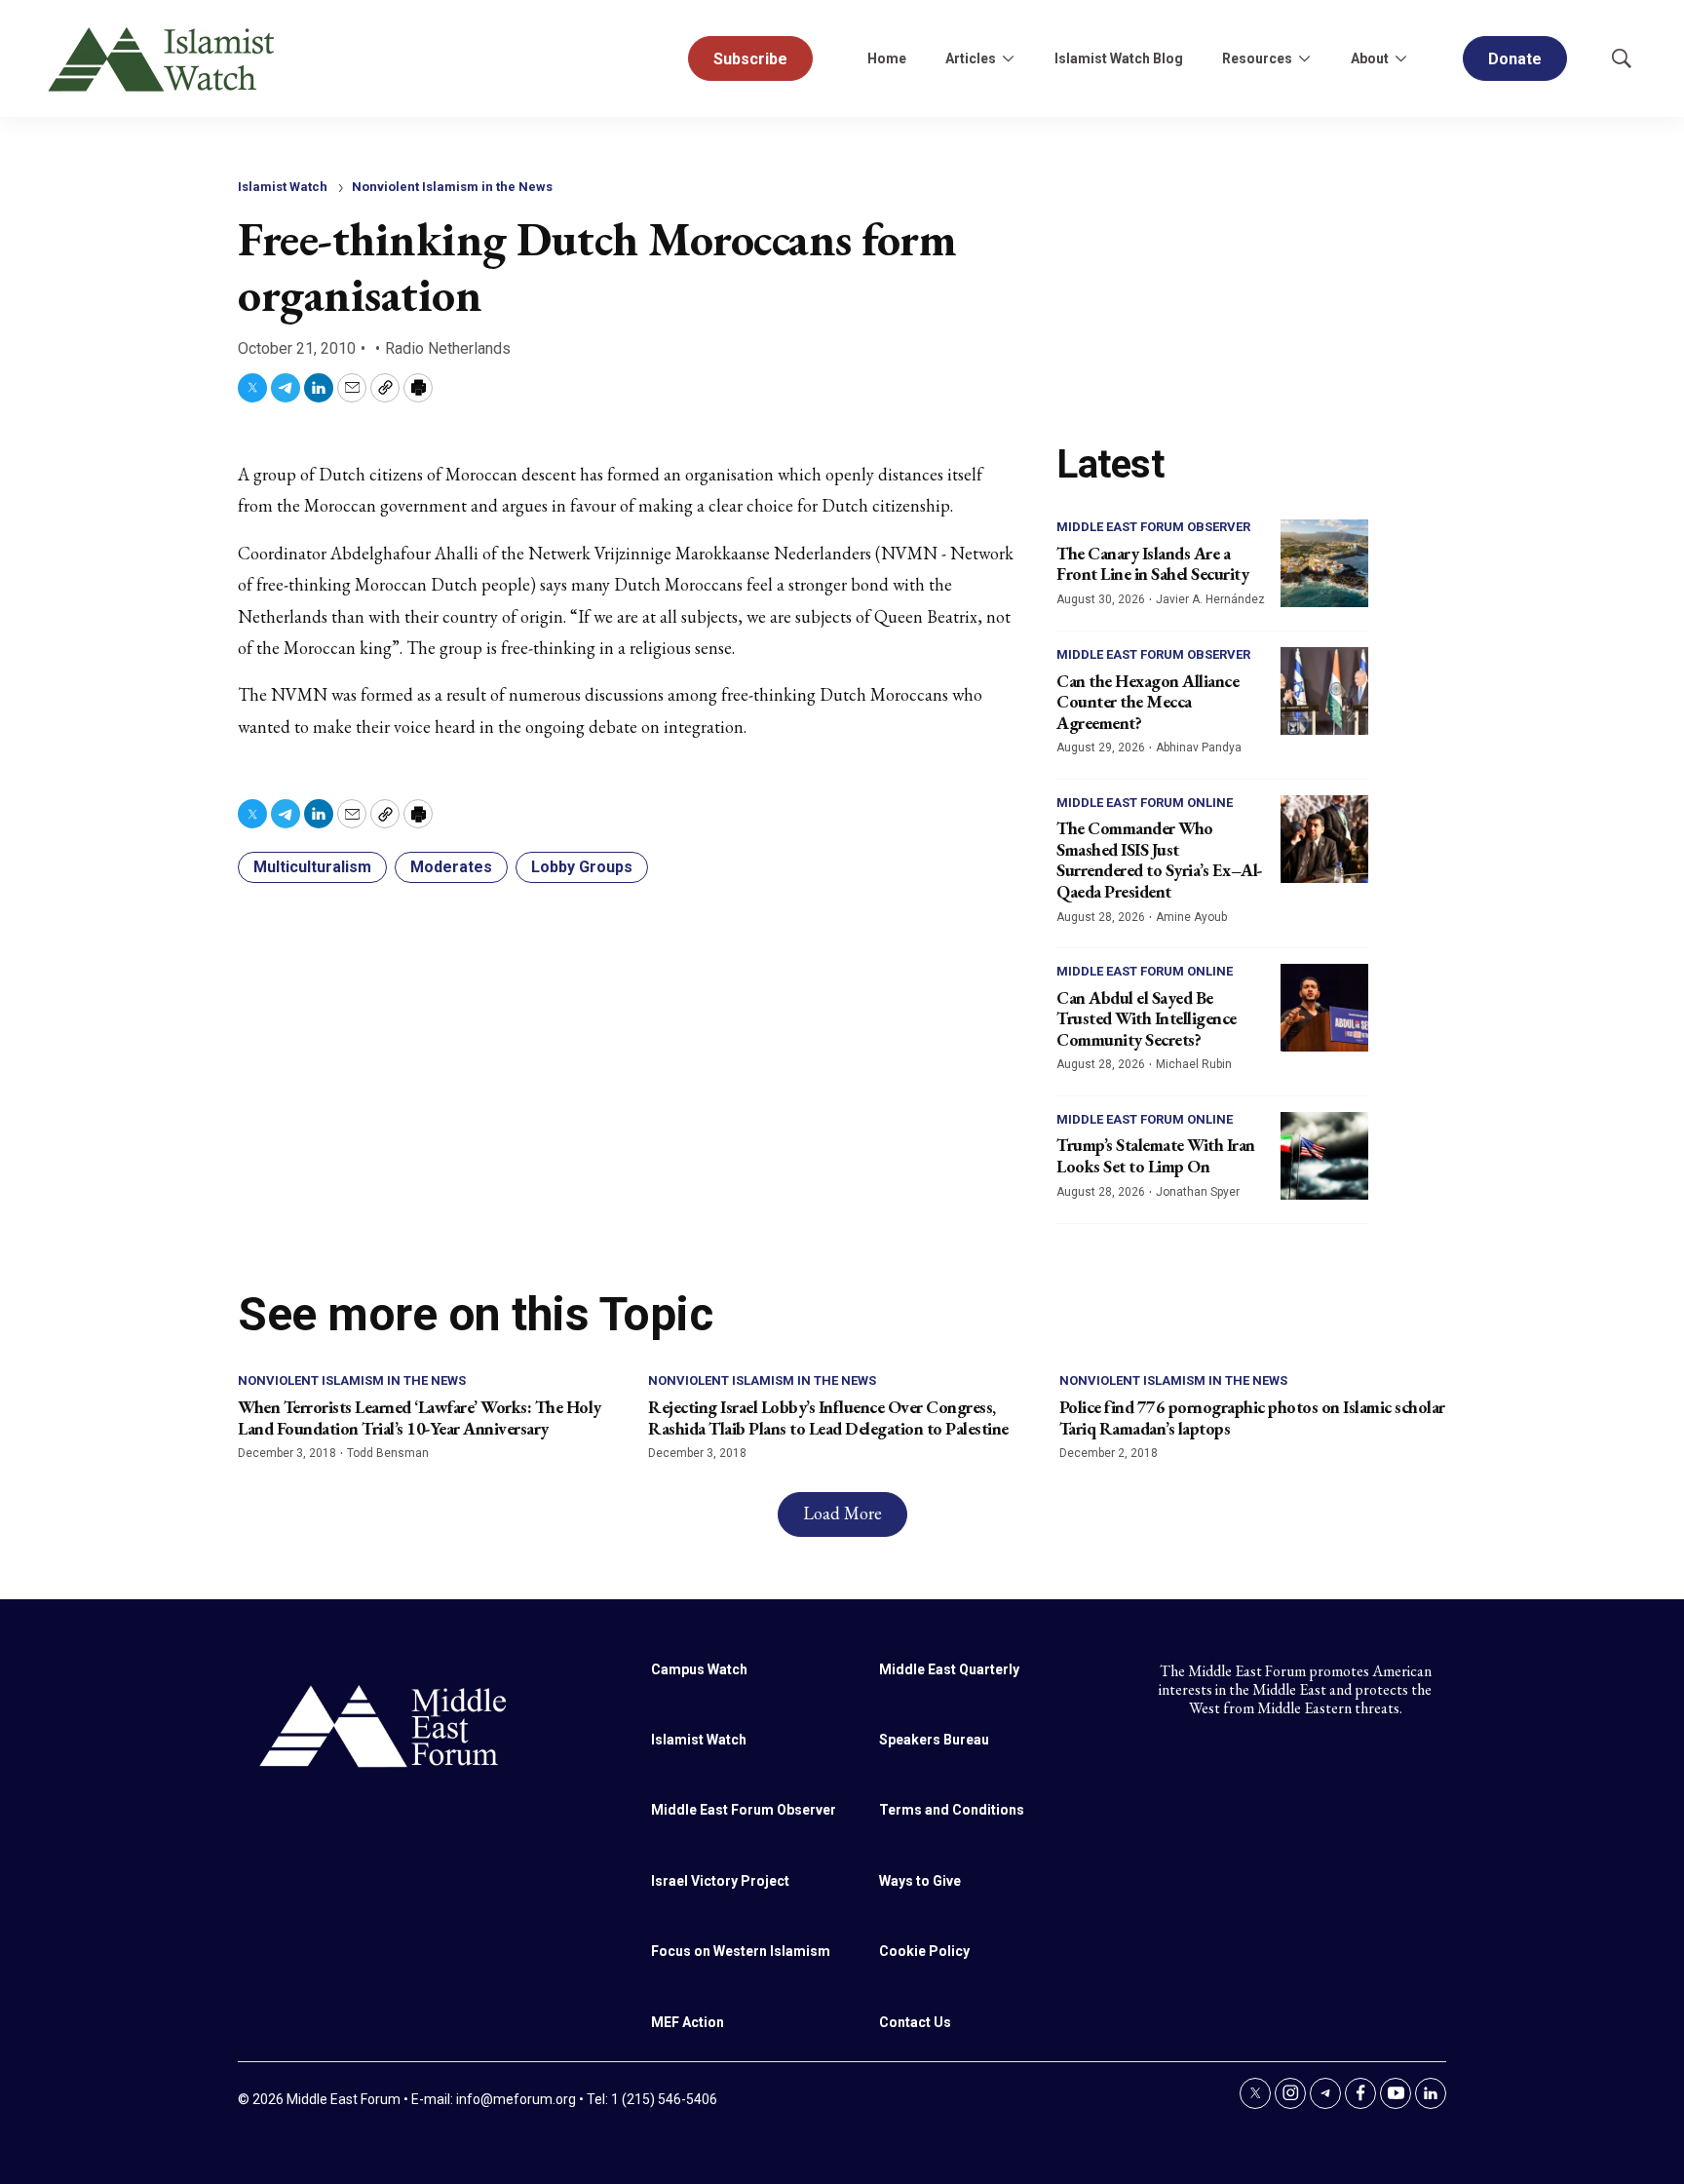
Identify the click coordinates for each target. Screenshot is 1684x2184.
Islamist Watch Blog (1119, 58)
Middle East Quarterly (949, 1669)
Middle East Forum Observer (1153, 527)
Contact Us (915, 2022)
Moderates (451, 867)
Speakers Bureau (934, 1740)
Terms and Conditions (952, 1810)
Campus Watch (699, 1669)
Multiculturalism (312, 867)
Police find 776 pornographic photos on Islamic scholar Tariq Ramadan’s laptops (1252, 1418)
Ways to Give (920, 1881)
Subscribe (750, 59)
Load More (842, 1513)
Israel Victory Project (720, 1881)
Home (887, 58)
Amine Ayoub (1191, 917)
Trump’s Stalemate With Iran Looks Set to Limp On (1156, 1155)
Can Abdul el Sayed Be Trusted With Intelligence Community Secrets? (1147, 1018)
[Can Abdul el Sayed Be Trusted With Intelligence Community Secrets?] (1324, 1008)
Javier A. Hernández (1210, 599)
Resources (1257, 58)
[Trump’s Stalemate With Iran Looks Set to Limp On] (1324, 1156)
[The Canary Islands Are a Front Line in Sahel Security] (1324, 563)
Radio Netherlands (448, 348)
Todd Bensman (388, 1453)
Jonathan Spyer (1198, 1192)
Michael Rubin (1194, 1064)
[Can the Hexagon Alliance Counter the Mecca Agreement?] (1324, 691)
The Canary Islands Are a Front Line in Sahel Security (1152, 564)
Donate (1515, 59)
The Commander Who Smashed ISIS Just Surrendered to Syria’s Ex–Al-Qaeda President (1160, 860)
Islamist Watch (283, 187)
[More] (1008, 58)
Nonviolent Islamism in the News (452, 187)
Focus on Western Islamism (741, 1951)
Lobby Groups (582, 867)
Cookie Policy (924, 1951)
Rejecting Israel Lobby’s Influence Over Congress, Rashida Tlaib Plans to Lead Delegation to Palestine (828, 1418)
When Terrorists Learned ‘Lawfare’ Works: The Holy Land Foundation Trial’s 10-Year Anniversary (420, 1418)
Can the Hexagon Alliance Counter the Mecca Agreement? (1148, 702)
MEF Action (688, 2022)
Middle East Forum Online (1145, 803)
